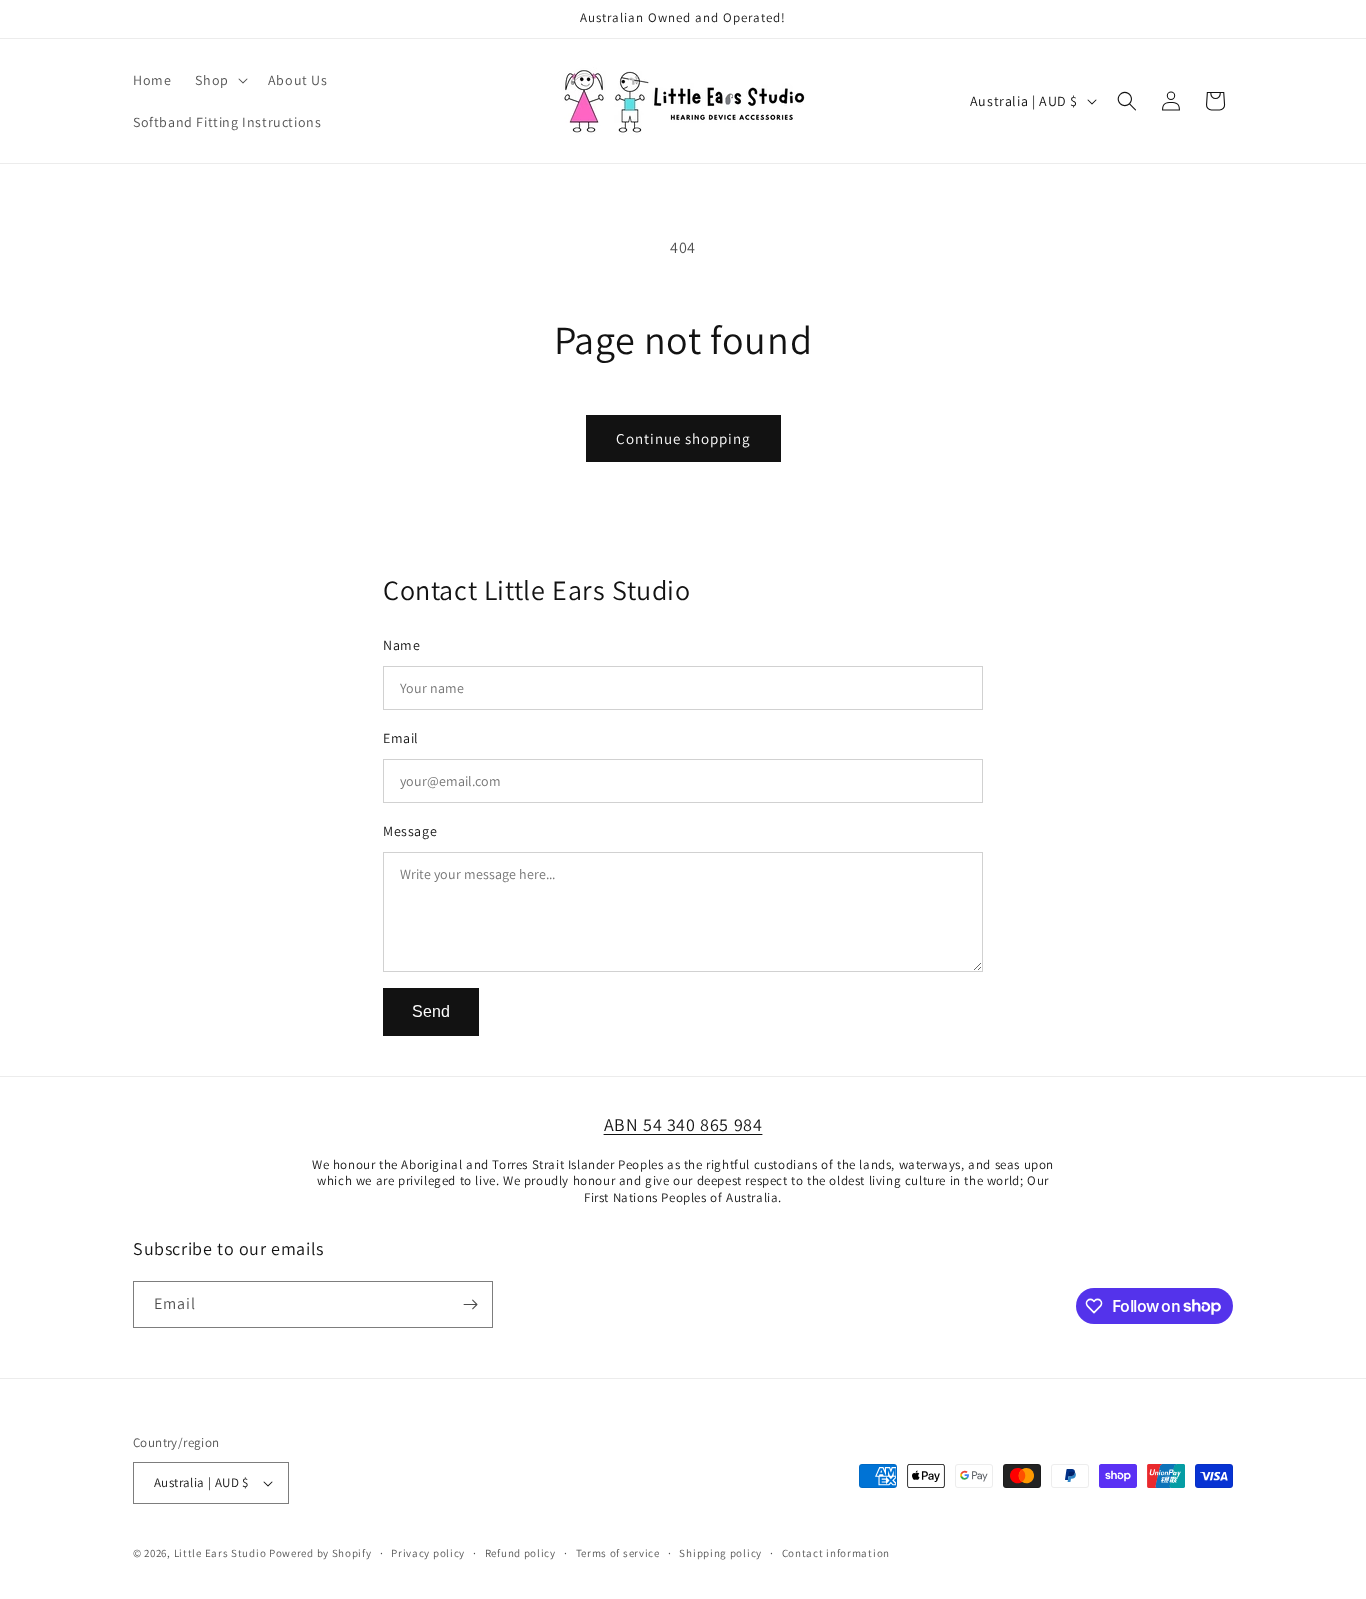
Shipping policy (720, 1553)
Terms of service (618, 1553)
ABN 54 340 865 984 (683, 1124)
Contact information (836, 1553)
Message (410, 831)
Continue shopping (683, 438)
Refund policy (520, 1553)
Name (401, 645)
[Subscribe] (470, 1304)
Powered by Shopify (320, 1553)
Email (401, 738)
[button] (219, 80)
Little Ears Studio (220, 1553)
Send (431, 1011)
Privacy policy (428, 1553)
